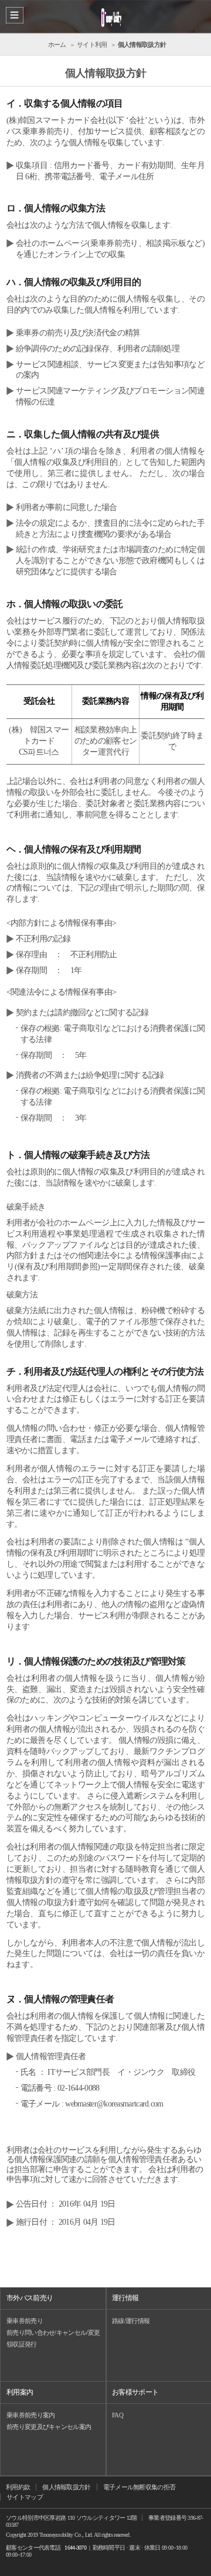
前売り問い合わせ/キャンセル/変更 (53, 2332)
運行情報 (125, 2298)
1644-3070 (75, 2548)
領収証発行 (22, 2344)
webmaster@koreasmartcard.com (114, 2104)
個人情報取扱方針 (66, 2487)
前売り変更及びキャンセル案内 (49, 2427)
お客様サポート (135, 2392)
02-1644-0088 (79, 2088)
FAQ (118, 2415)
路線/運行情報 (131, 2321)
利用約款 (18, 2487)
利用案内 (20, 2392)
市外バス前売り (30, 2298)
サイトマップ (25, 2497)
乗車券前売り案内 (30, 2415)
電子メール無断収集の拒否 (139, 2487)
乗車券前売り (25, 2321)
